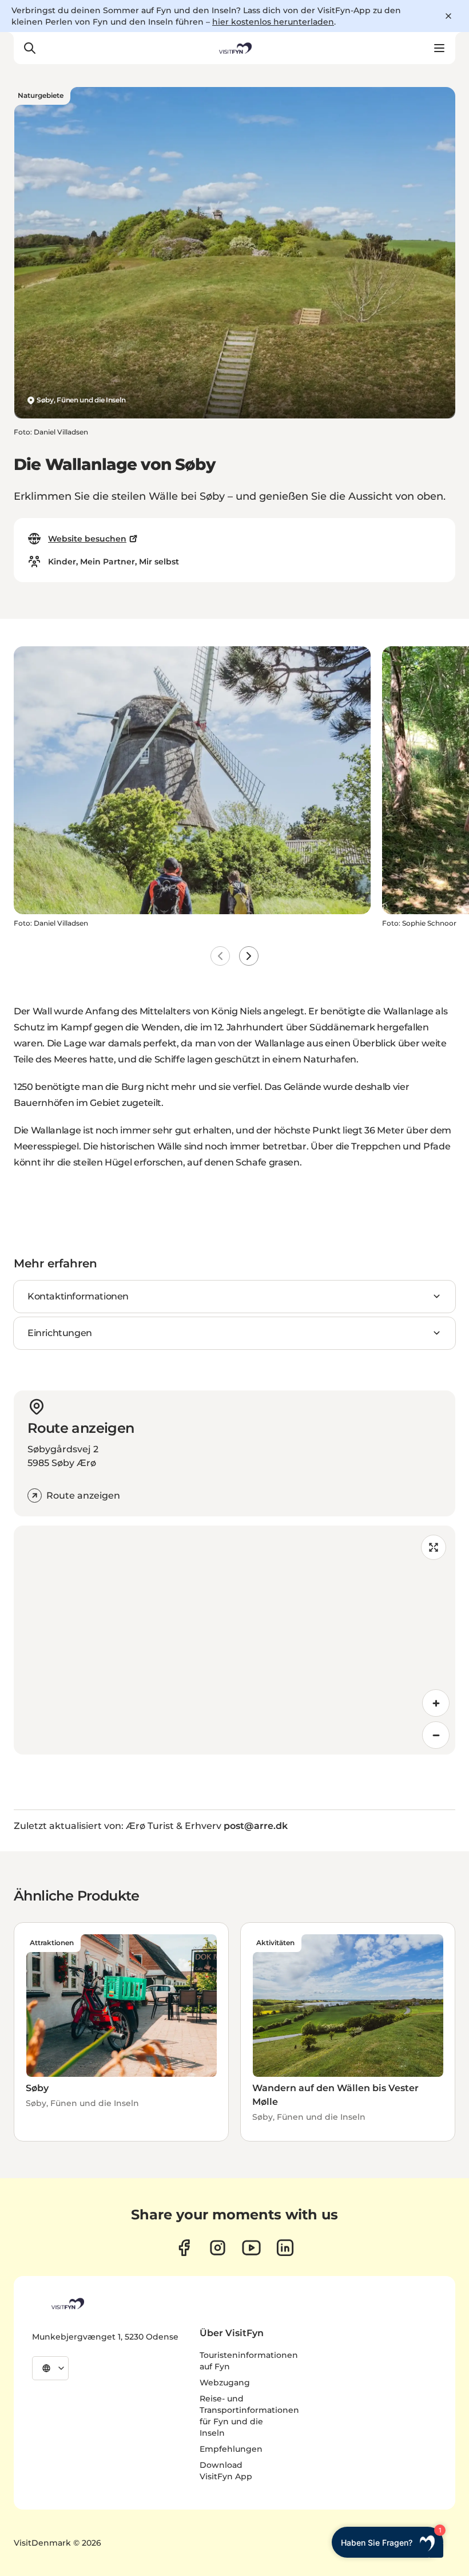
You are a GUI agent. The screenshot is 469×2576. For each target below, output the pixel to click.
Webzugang (225, 2383)
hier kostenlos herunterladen (273, 22)
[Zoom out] (436, 1735)
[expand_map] (434, 1547)
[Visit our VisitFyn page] (184, 2248)
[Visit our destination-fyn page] (285, 2248)
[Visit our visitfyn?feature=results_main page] (251, 2248)
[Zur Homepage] (234, 48)
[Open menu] (439, 48)
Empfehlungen (231, 2449)
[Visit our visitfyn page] (218, 2248)
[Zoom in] (436, 1703)
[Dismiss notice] (448, 16)
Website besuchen (87, 539)
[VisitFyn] (67, 2304)
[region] (234, 1640)
